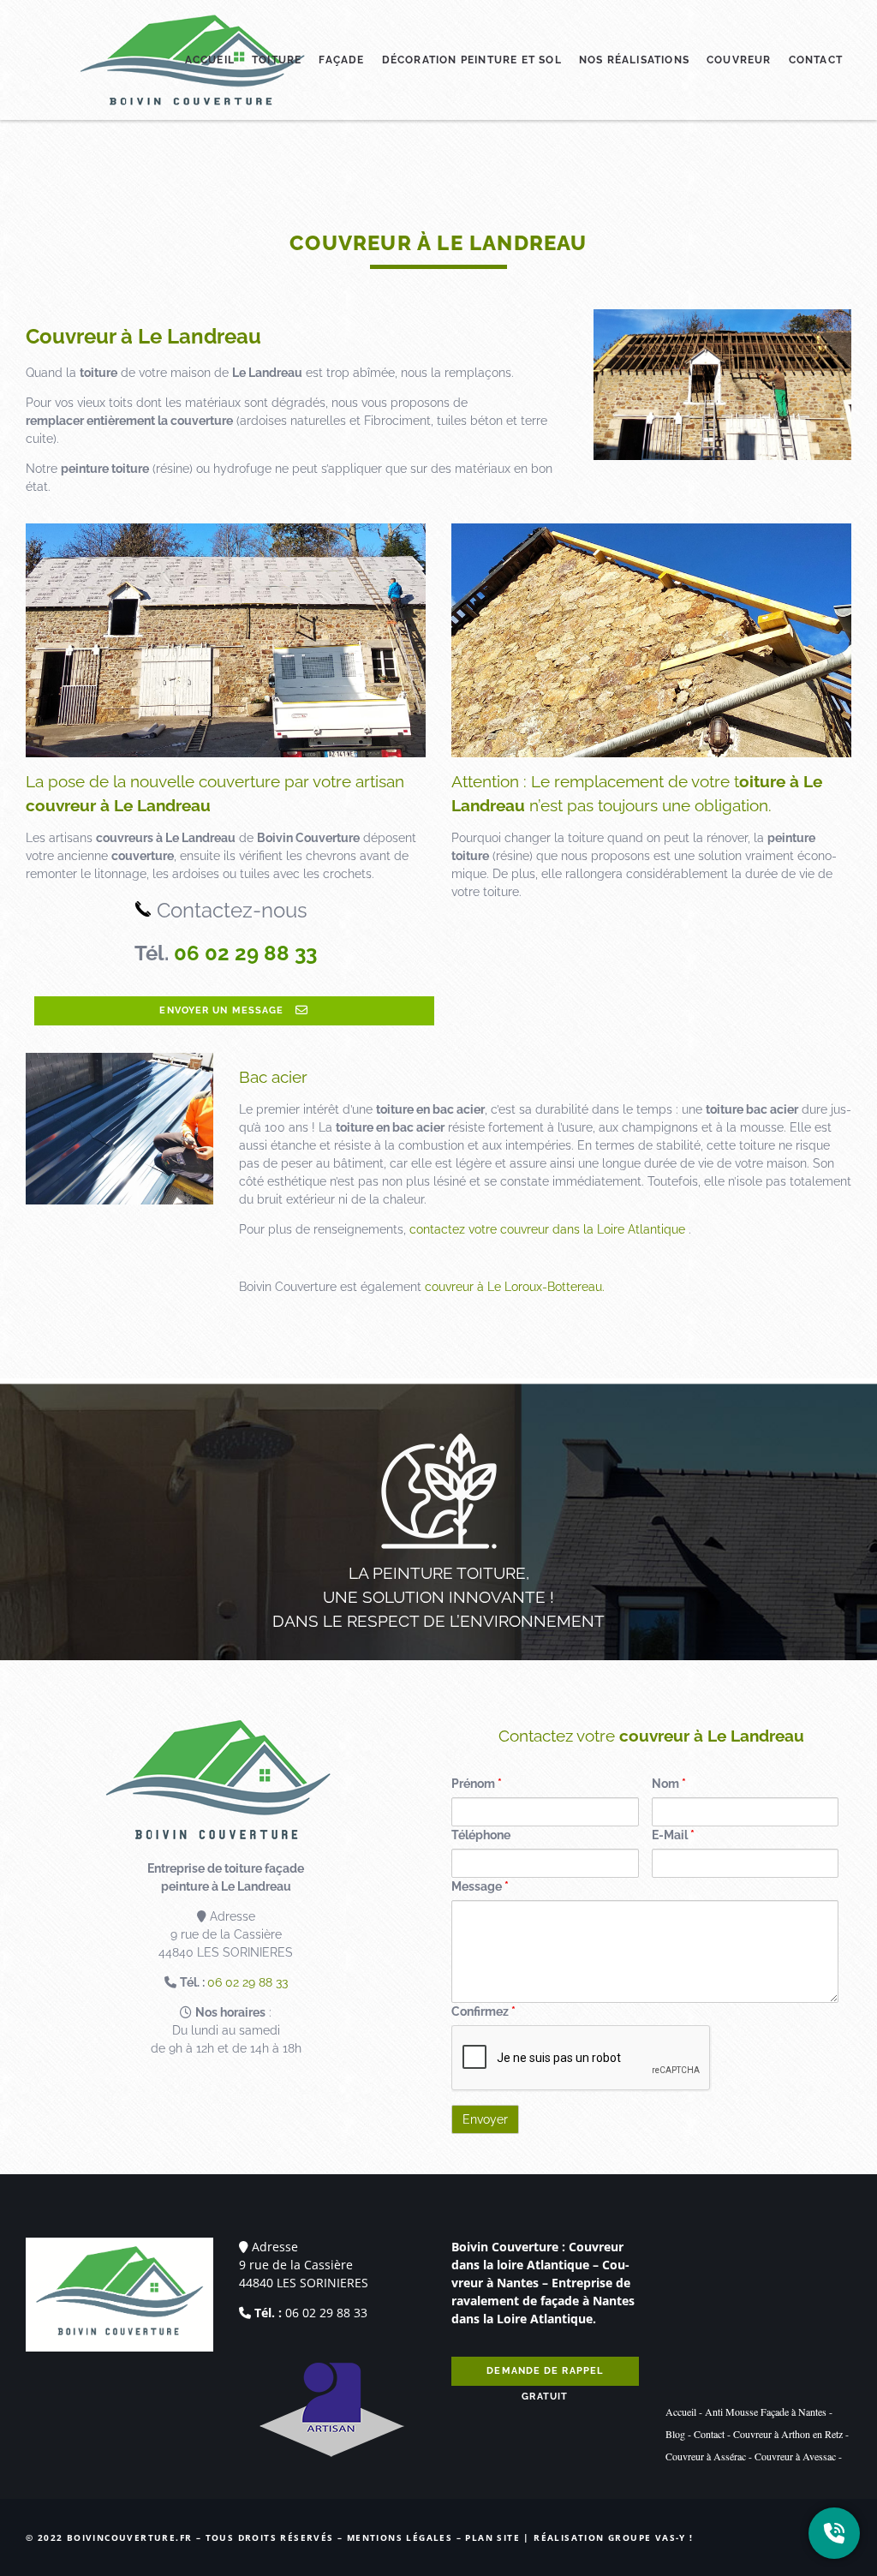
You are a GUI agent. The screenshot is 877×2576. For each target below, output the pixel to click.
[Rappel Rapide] (834, 2533)
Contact (816, 60)
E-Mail (673, 1835)
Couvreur (739, 60)
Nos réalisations (634, 60)
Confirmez (483, 2011)
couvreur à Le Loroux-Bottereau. (515, 1287)
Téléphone (481, 1835)
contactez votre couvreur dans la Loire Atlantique (547, 1229)
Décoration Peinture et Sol (472, 60)
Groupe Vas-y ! (651, 2537)
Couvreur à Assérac (706, 2456)
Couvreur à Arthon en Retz (788, 2434)
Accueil (210, 60)
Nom (669, 1784)
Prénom (477, 1784)
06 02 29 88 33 (245, 953)
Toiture (277, 60)
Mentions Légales (400, 2537)
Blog (675, 2434)
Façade (341, 60)
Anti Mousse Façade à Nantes (766, 2412)
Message (480, 1886)
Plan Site (492, 2537)
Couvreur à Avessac (795, 2456)
